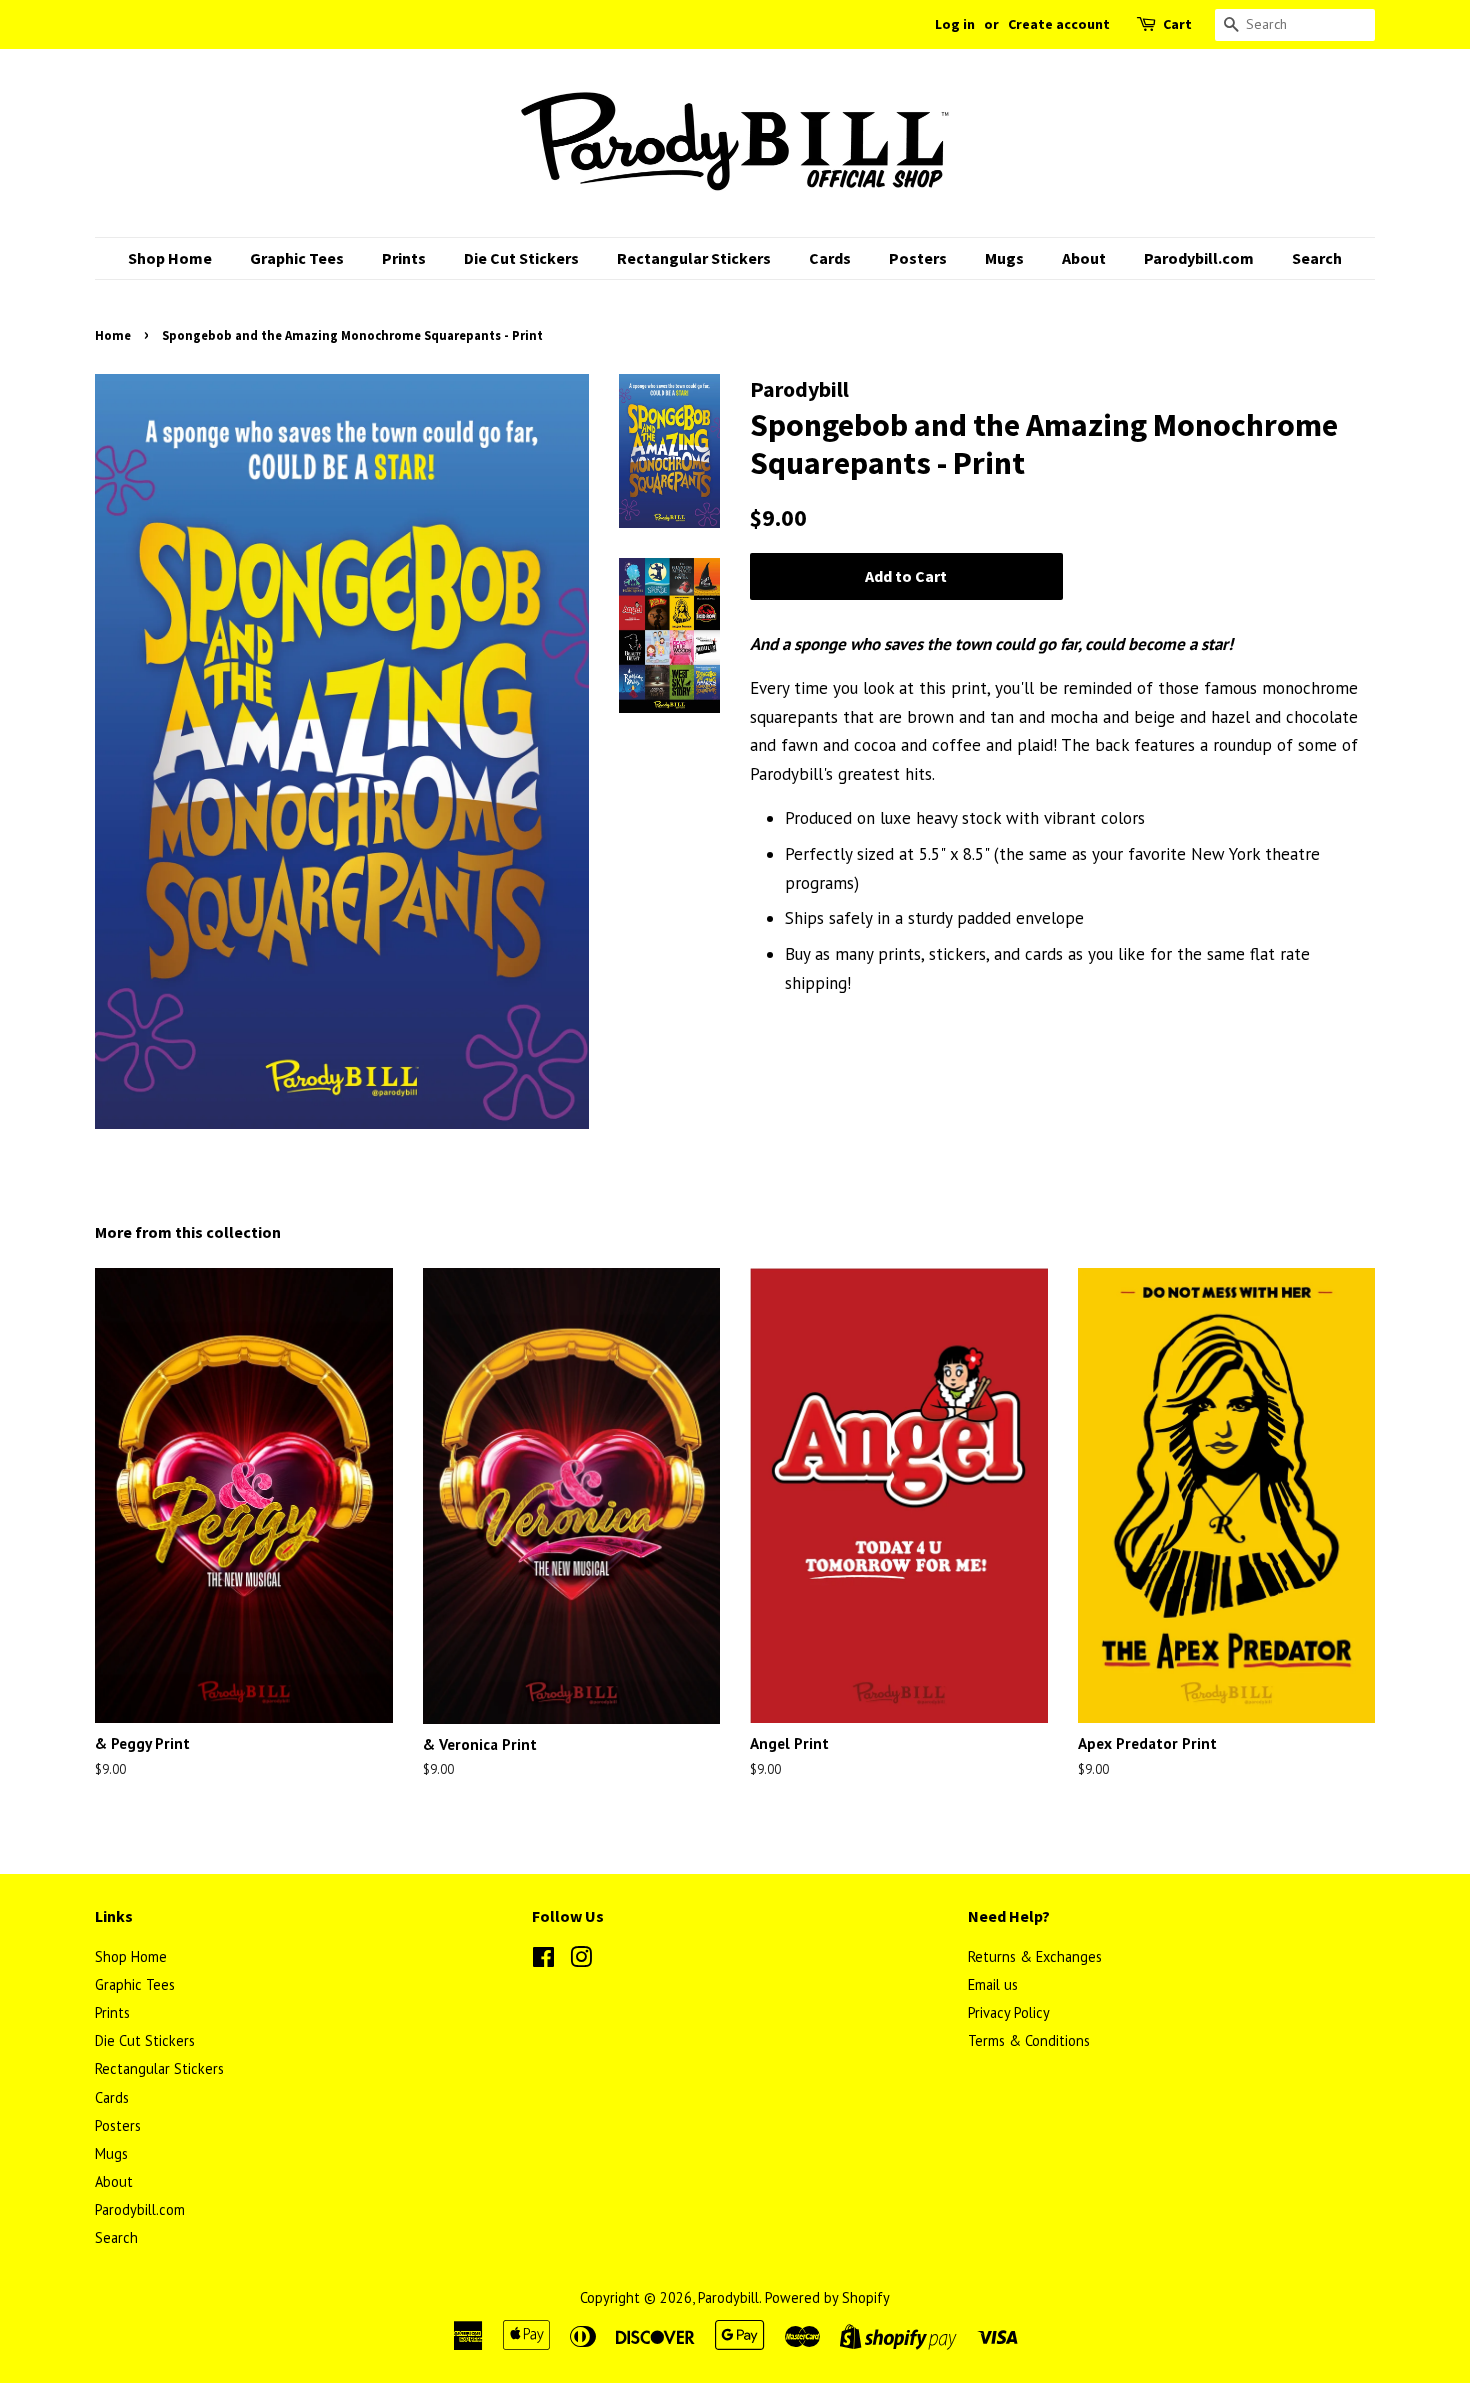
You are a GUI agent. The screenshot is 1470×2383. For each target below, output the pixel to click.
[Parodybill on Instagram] (581, 1960)
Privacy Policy (1009, 2012)
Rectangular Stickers (694, 258)
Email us (993, 1984)
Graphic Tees (297, 258)
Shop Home (170, 258)
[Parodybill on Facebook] (543, 1960)
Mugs (1004, 258)
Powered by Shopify (827, 2297)
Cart (1177, 24)
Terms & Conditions (1029, 2040)
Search (1317, 258)
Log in (955, 24)
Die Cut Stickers (521, 258)
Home (113, 335)
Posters (918, 258)
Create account (1059, 24)
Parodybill (728, 2297)
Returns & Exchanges (1035, 1956)
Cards (830, 258)
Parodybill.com (1199, 258)
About (1084, 258)
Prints (404, 258)
